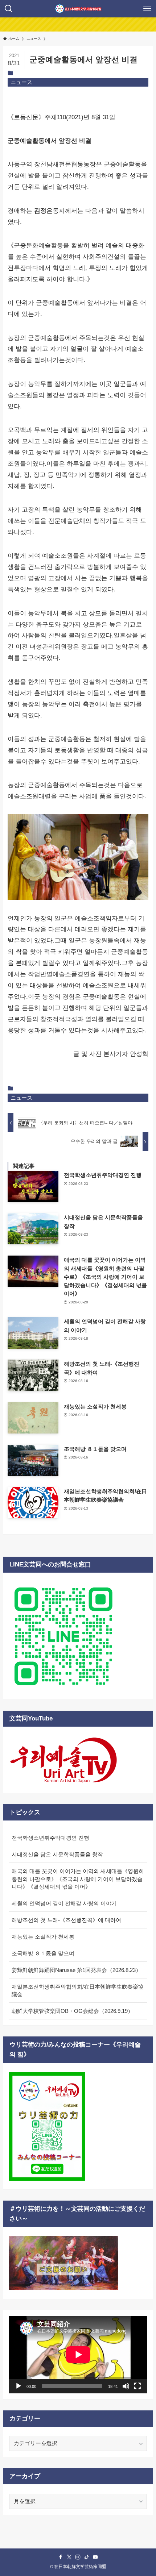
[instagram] (78, 2557)
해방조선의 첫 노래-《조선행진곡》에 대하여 (66, 1920)
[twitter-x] (69, 2557)
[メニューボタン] (147, 9)
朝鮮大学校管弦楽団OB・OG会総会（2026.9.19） (72, 2011)
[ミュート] (126, 2386)
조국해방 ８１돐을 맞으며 (43, 1953)
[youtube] (95, 2557)
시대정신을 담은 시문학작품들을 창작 (57, 1854)
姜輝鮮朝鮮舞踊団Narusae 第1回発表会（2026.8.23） (76, 1970)
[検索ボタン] (9, 9)
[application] (78, 2355)
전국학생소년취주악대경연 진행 (50, 1838)
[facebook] (61, 2557)
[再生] (19, 2386)
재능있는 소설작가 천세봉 (43, 1937)
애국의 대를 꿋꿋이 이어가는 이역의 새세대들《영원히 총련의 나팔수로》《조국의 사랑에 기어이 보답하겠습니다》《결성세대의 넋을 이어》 (78, 1879)
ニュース (21, 82)
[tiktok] (87, 2557)
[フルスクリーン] (137, 2386)
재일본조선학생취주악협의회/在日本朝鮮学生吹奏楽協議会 (78, 1991)
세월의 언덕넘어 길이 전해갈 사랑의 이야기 (64, 1903)
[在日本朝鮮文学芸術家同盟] (78, 9)
